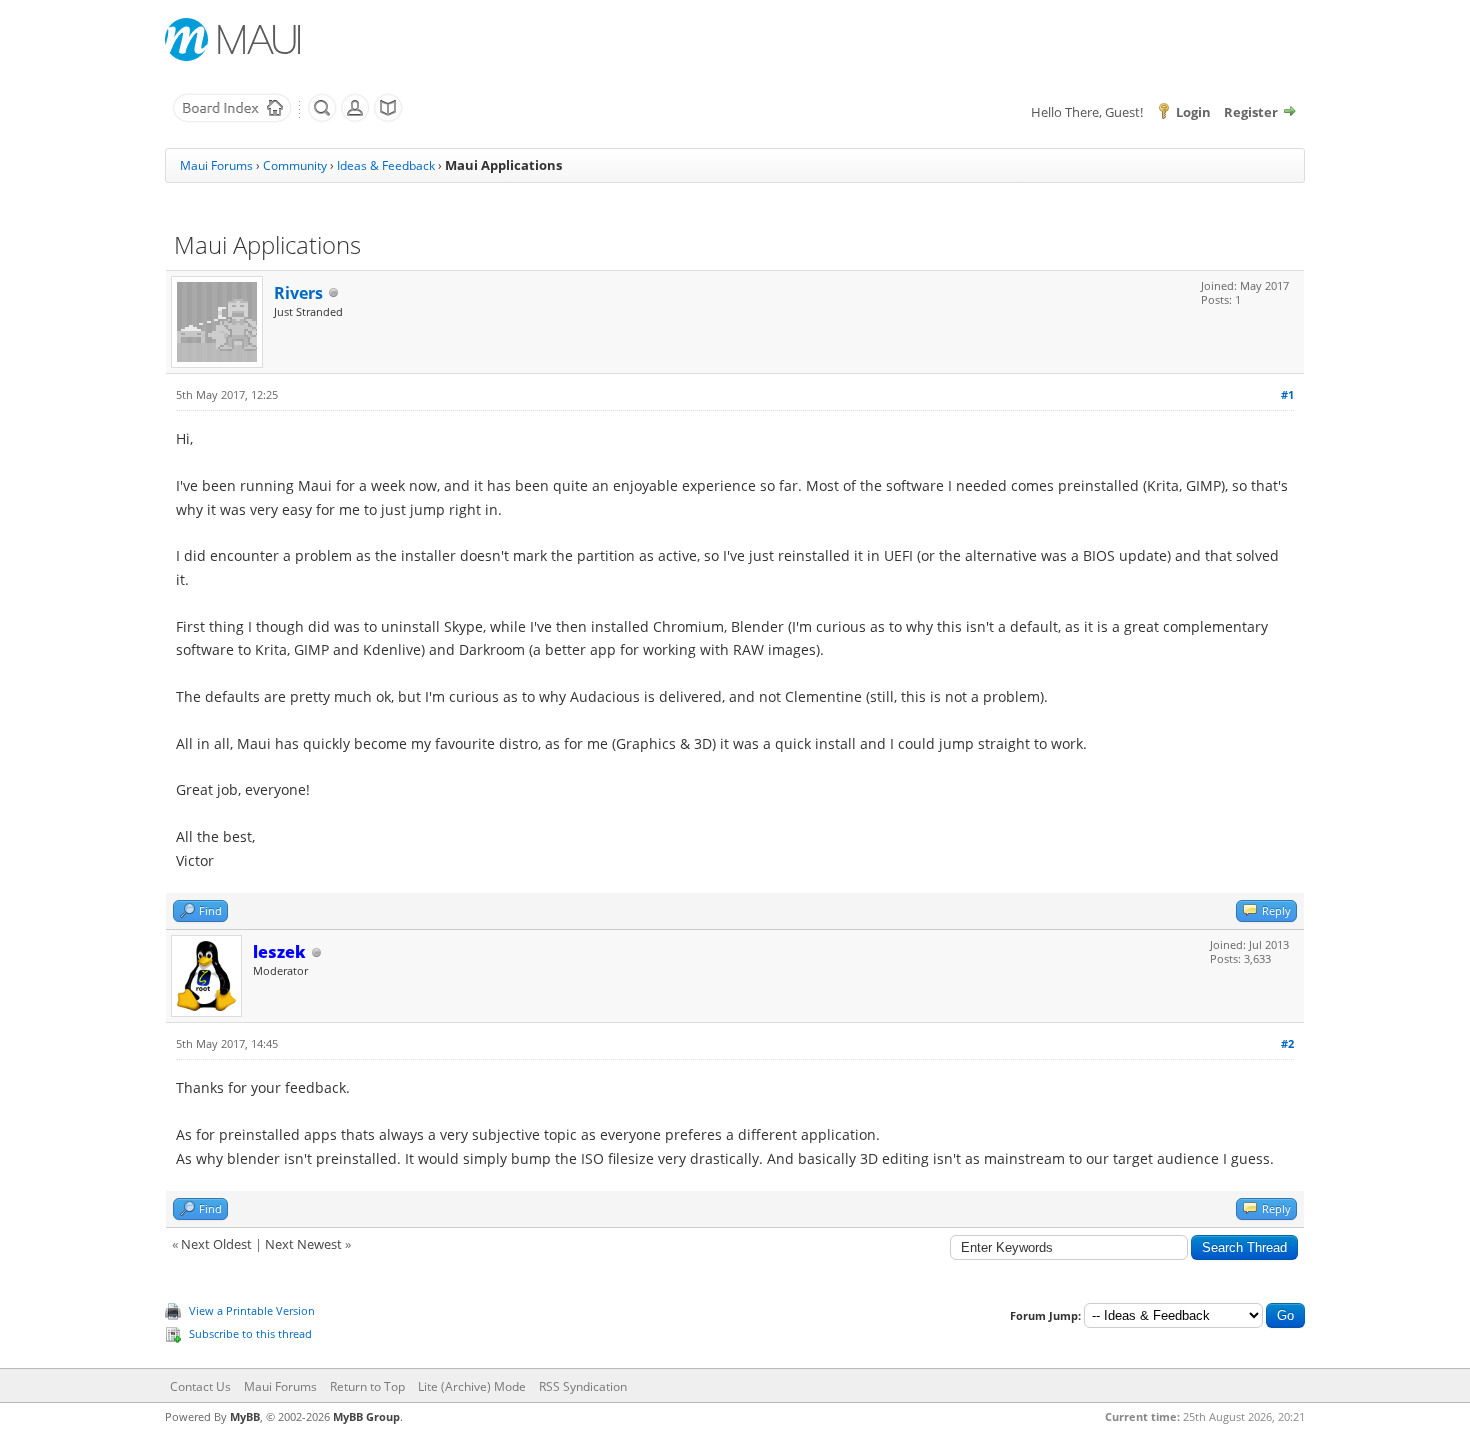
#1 (1287, 394)
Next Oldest (216, 1244)
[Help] (388, 118)
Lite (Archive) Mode (472, 1386)
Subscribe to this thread (250, 1333)
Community (295, 165)
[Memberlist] (355, 118)
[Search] (322, 118)
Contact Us (200, 1386)
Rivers (298, 293)
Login (1193, 112)
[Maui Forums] (232, 118)
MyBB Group (366, 1416)
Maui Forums (216, 165)
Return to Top (367, 1386)
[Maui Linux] (235, 39)
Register (1251, 112)
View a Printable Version (252, 1310)
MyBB (245, 1416)
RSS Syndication (583, 1386)
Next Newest (303, 1244)
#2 (1287, 1043)
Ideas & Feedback (386, 165)
